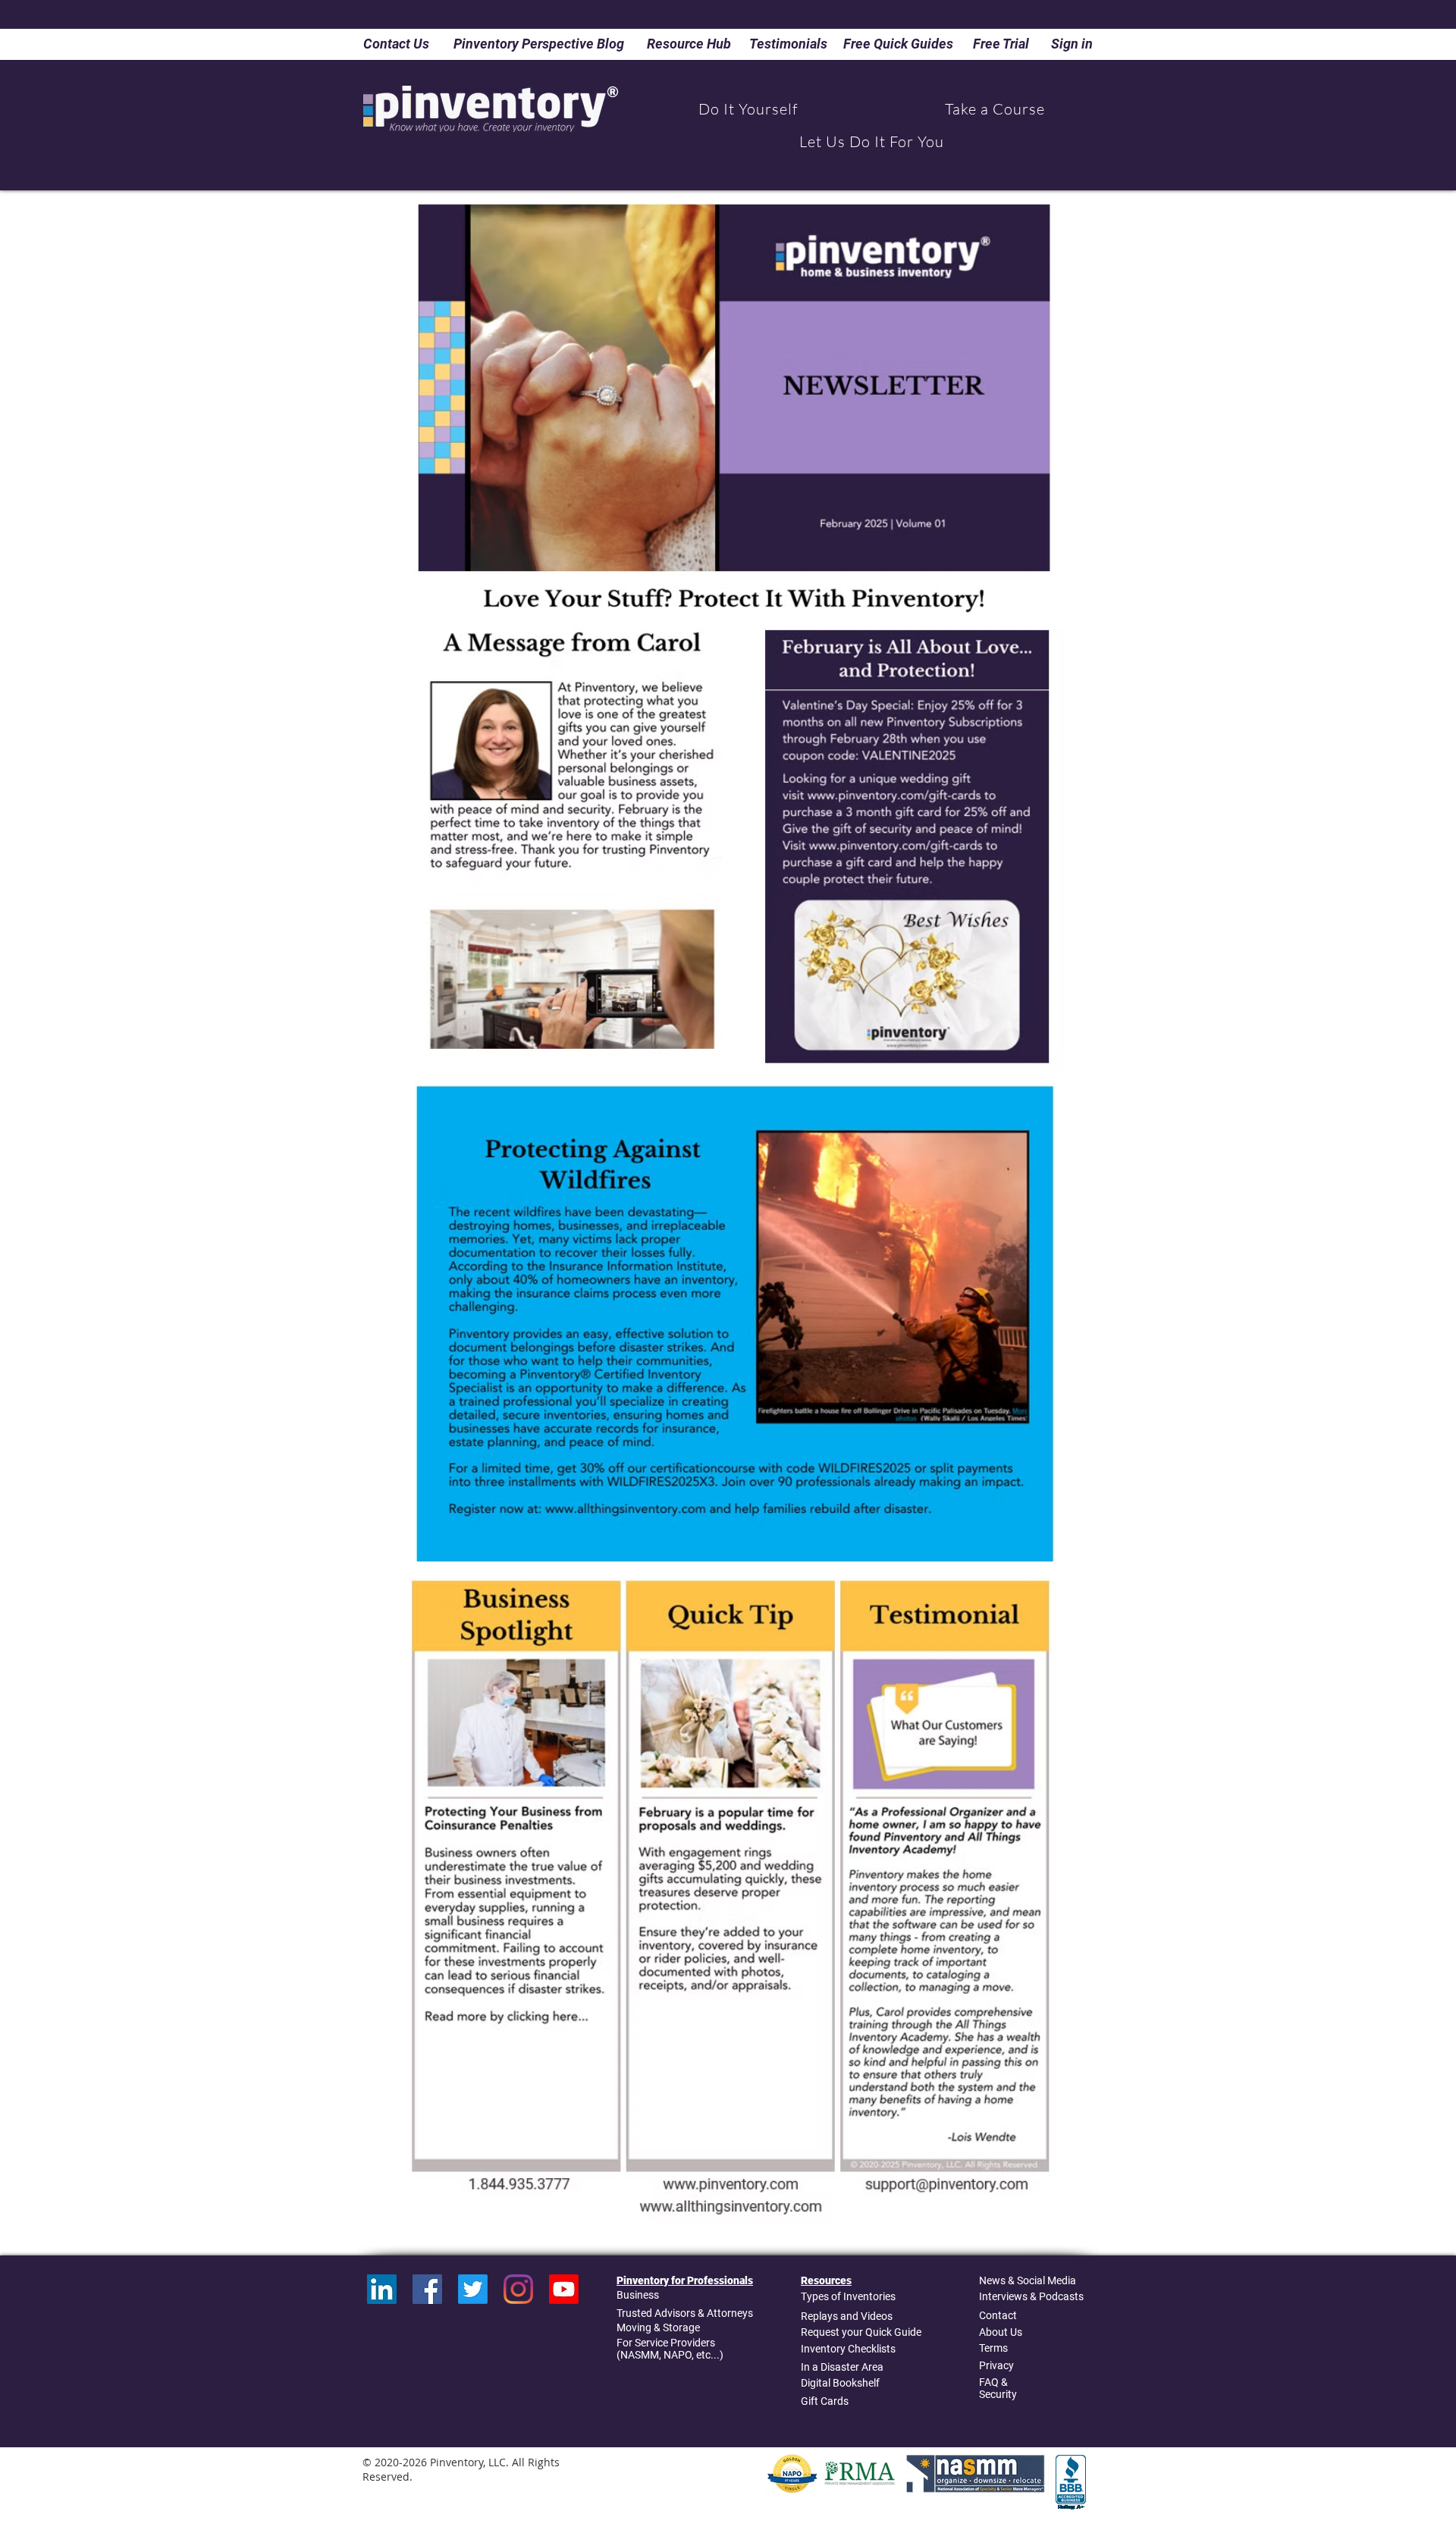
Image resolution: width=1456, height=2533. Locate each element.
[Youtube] (564, 2289)
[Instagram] (518, 2289)
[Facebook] (427, 2289)
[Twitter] (473, 2289)
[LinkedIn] (382, 2289)
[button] (748, 109)
